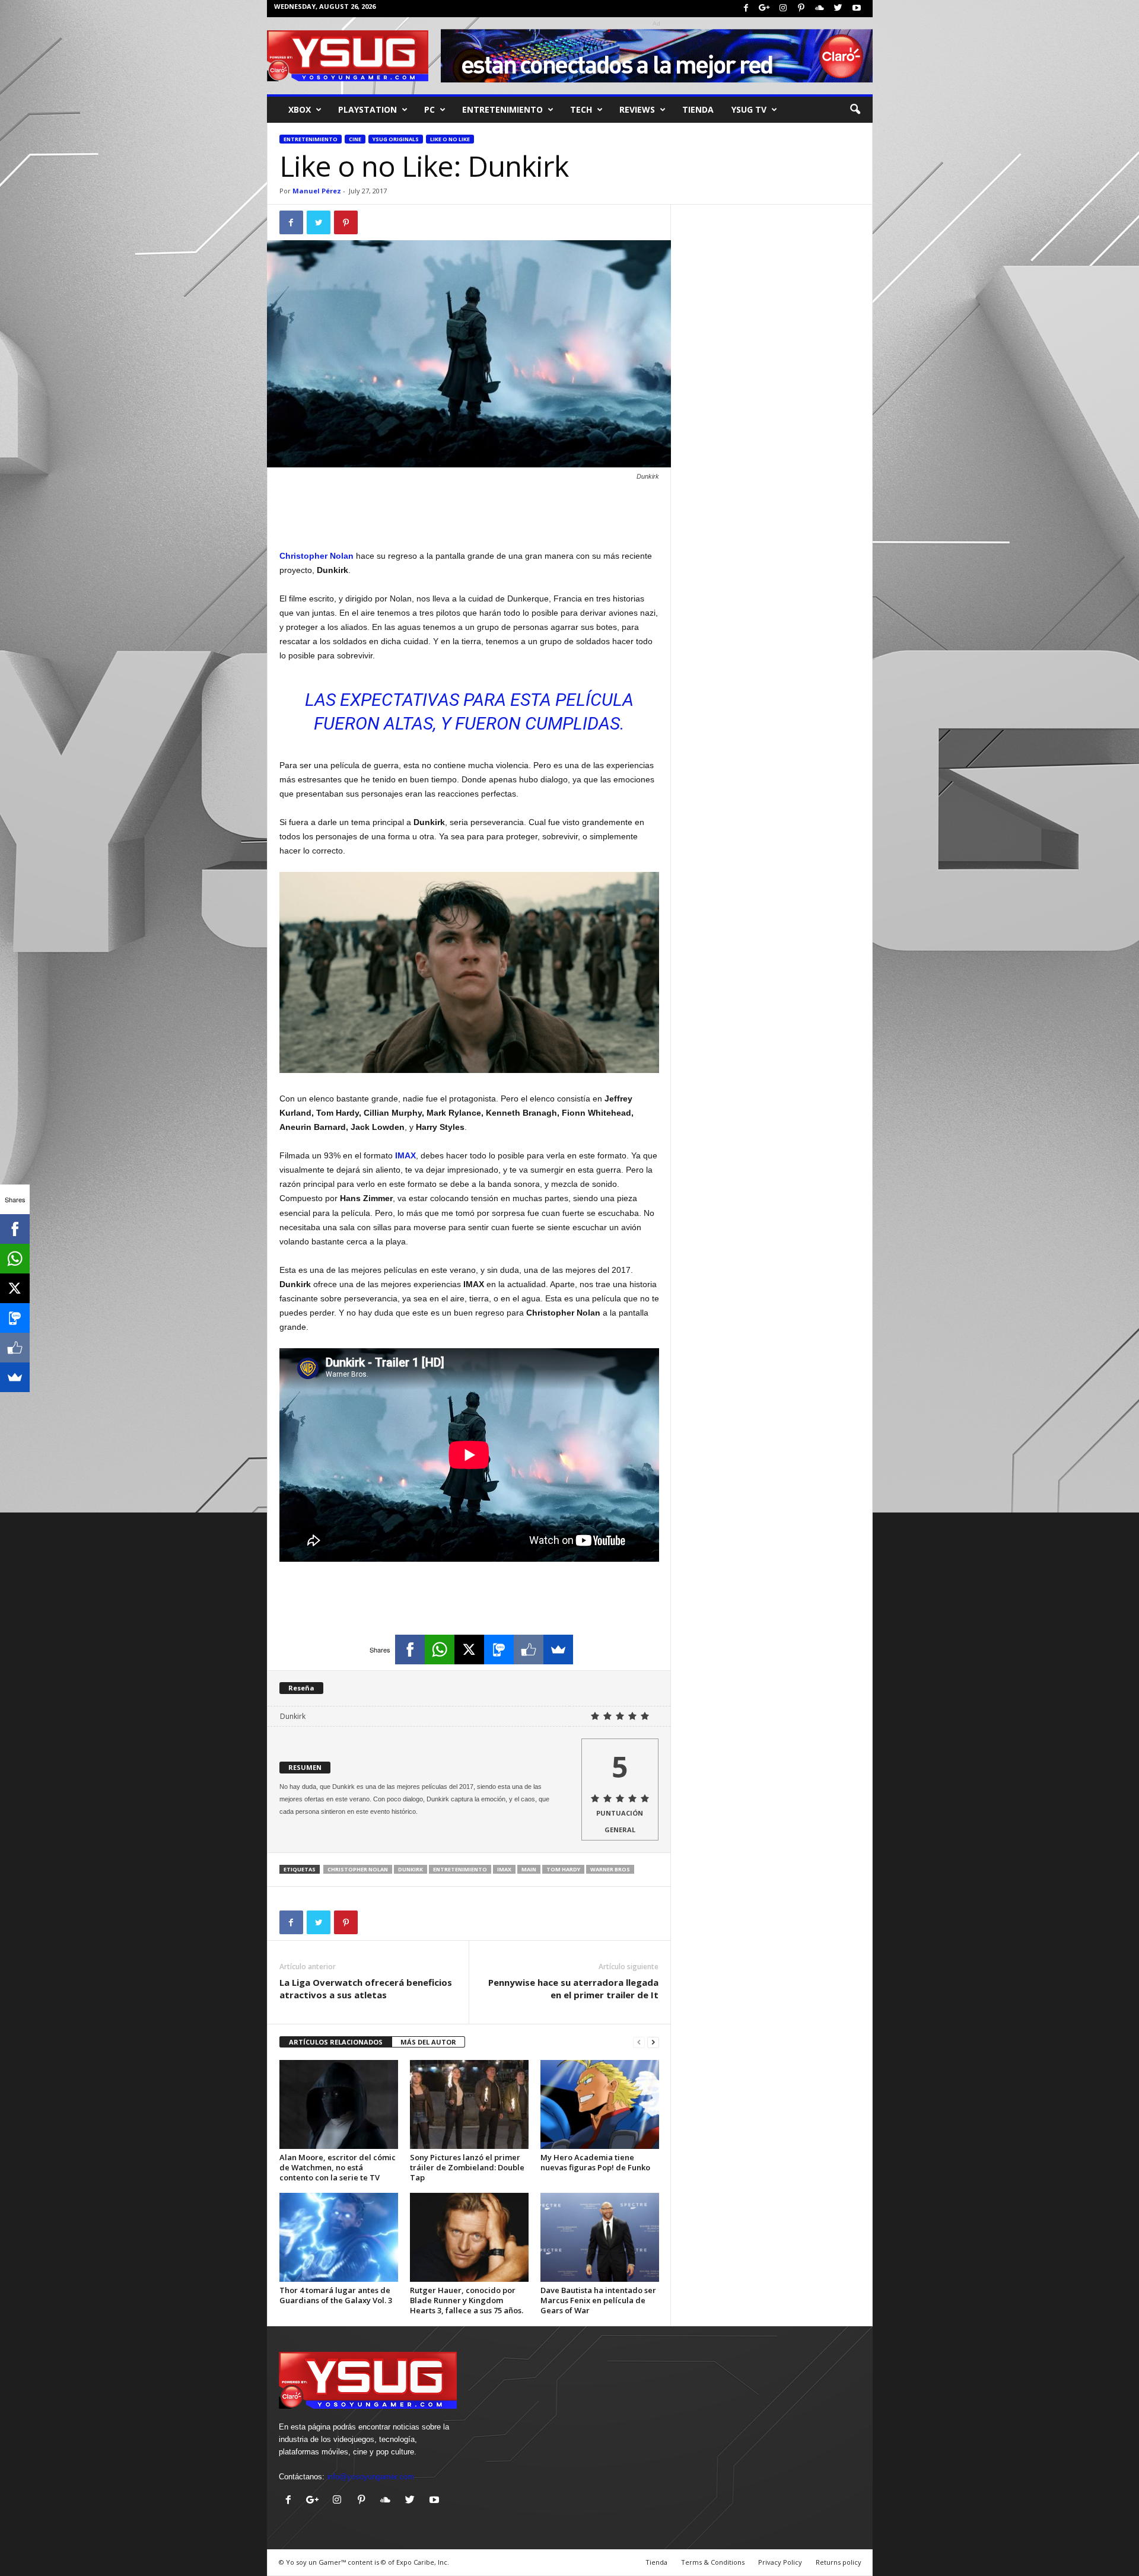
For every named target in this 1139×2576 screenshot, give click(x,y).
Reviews (637, 109)
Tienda (698, 109)
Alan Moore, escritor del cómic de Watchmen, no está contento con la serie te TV (338, 2167)
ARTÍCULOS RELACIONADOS (336, 2042)
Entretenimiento (311, 139)
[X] (469, 1650)
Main (529, 1869)
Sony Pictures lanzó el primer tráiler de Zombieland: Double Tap (467, 2167)
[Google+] (765, 9)
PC (429, 109)
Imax (504, 1869)
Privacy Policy (780, 2562)
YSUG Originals (396, 139)
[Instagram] (783, 9)
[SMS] (499, 1650)
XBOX (300, 109)
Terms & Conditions (713, 2562)
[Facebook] (746, 9)
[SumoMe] (558, 1650)
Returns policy (839, 2562)
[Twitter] (838, 9)
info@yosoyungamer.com (370, 2477)
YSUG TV (749, 109)
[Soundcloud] (820, 9)
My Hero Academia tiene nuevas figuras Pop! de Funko (595, 2162)
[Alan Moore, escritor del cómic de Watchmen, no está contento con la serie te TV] (339, 2104)
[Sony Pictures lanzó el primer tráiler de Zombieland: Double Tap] (469, 2104)
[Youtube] (857, 9)
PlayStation (368, 109)
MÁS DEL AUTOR (428, 2042)
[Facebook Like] (529, 1650)
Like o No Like (450, 139)
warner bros (610, 1869)
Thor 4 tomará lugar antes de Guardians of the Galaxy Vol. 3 (336, 2295)
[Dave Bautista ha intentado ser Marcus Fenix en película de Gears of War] (600, 2237)
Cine (355, 139)
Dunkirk (411, 1869)
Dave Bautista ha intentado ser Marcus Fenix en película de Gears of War (598, 2300)
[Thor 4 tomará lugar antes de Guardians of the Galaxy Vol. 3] (339, 2237)
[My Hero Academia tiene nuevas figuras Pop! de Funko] (600, 2104)
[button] (855, 110)
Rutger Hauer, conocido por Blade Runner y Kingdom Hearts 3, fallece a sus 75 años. (467, 2300)
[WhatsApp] (440, 1650)
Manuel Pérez (317, 191)
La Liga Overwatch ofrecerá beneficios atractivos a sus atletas (366, 1988)
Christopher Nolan (358, 1869)
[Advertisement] (469, 518)
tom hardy (563, 1869)
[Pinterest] (801, 9)
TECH (581, 109)
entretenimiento (502, 109)
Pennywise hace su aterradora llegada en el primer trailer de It (573, 1988)
